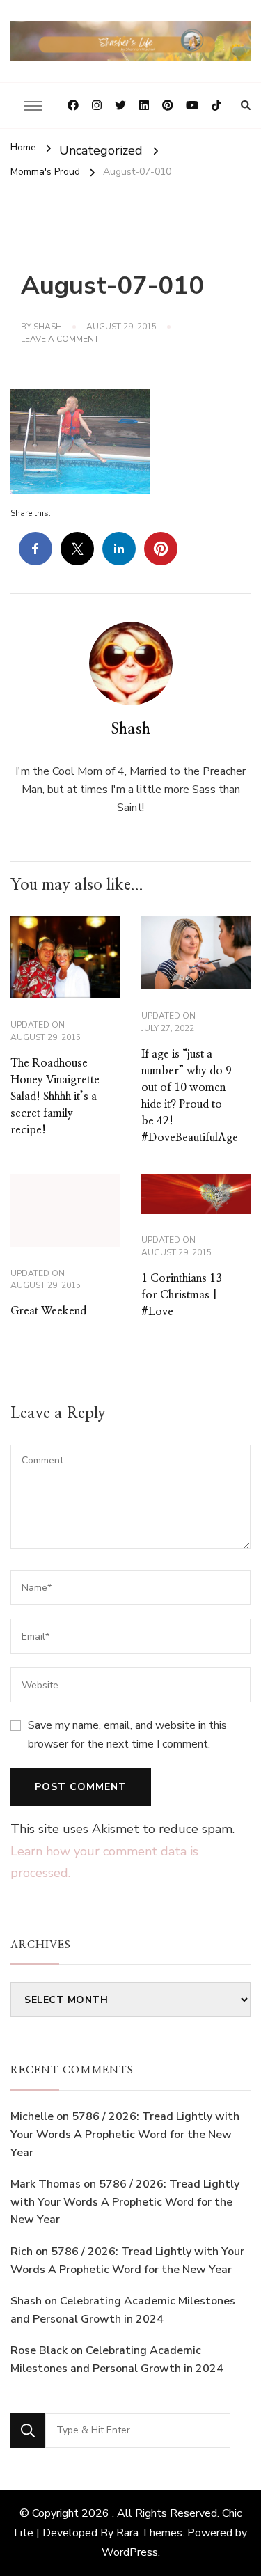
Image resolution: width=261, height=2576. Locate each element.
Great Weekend (48, 1311)
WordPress (130, 2552)
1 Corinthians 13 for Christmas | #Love (182, 1295)
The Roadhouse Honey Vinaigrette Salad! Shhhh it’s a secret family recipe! (55, 1097)
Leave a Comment (60, 340)
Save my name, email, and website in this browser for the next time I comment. (127, 1734)
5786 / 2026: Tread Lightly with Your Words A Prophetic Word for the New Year (125, 2134)
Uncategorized (101, 150)
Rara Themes (149, 2533)
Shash (48, 327)
